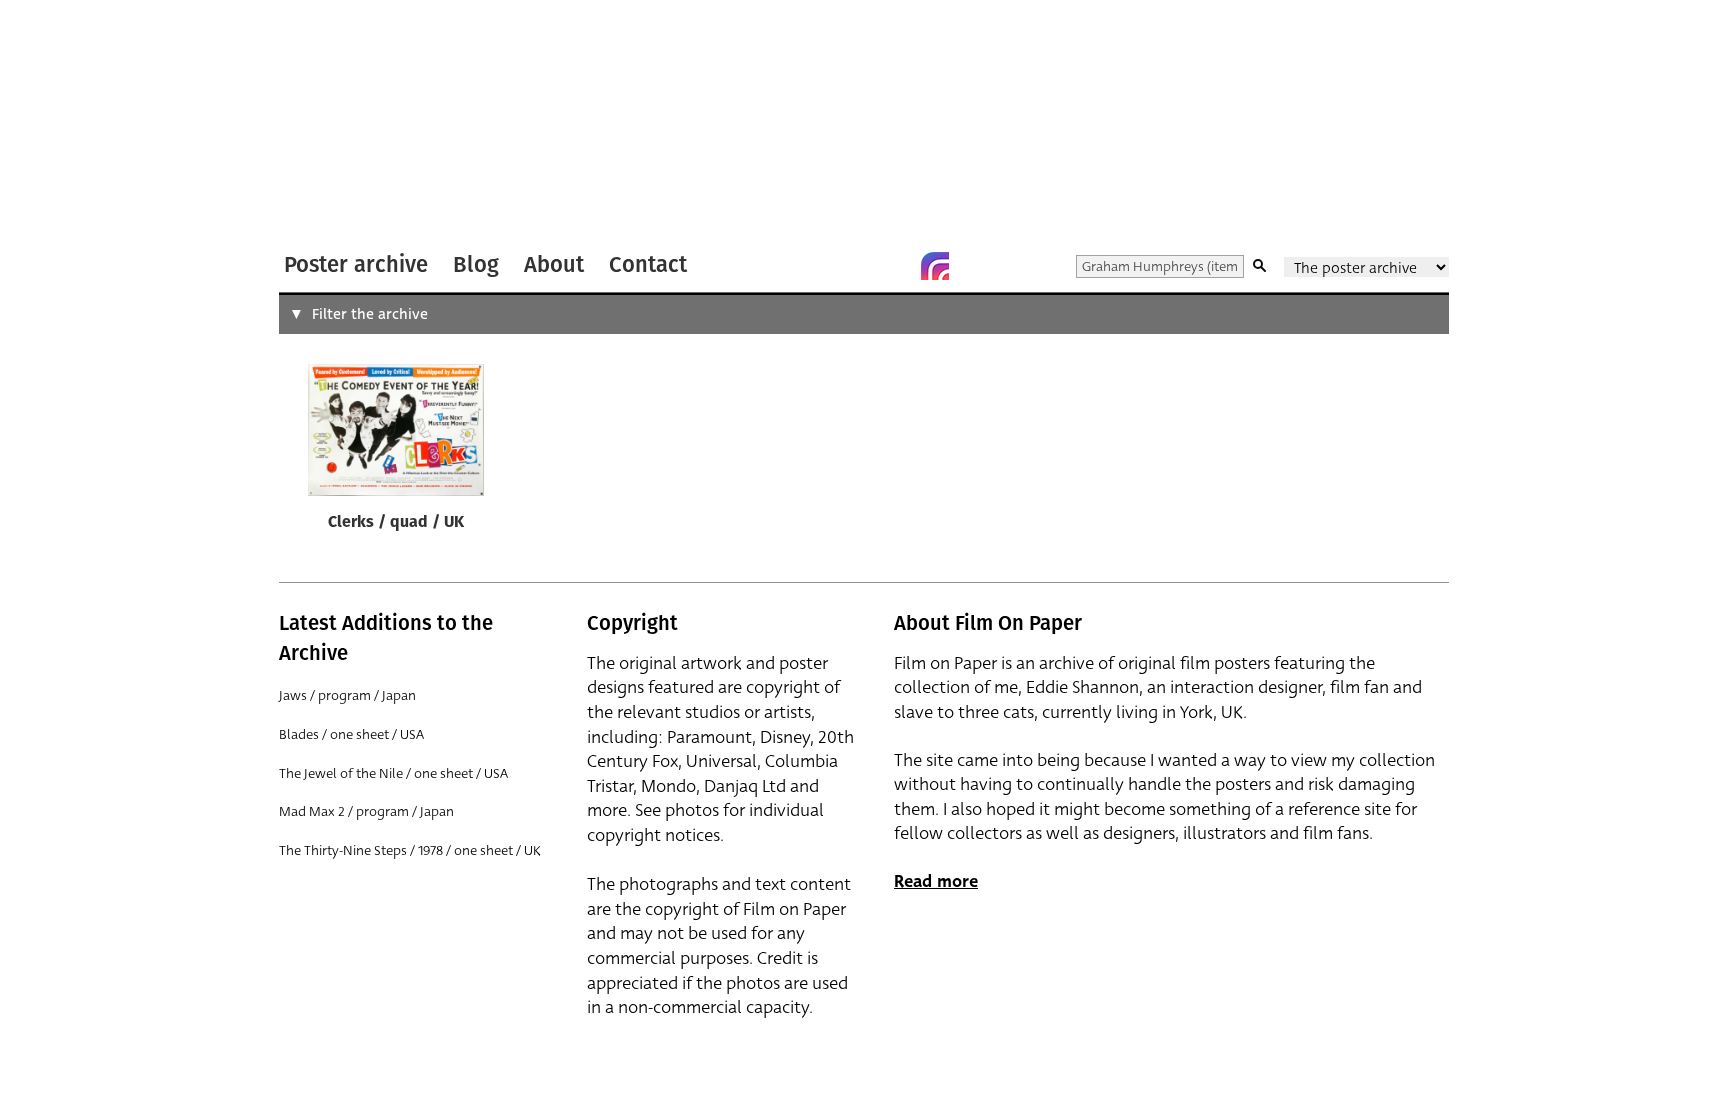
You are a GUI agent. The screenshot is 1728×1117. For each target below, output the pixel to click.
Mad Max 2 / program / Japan (366, 811)
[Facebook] (895, 266)
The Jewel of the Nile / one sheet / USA (393, 773)
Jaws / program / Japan (347, 695)
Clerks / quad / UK (396, 523)
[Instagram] (935, 266)
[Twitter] (855, 266)
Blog (476, 264)
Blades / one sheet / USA (351, 734)
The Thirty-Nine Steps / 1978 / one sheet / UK (410, 850)
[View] (396, 434)
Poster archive (356, 264)
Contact (648, 264)
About (554, 264)
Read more (936, 881)
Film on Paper (332, 123)
